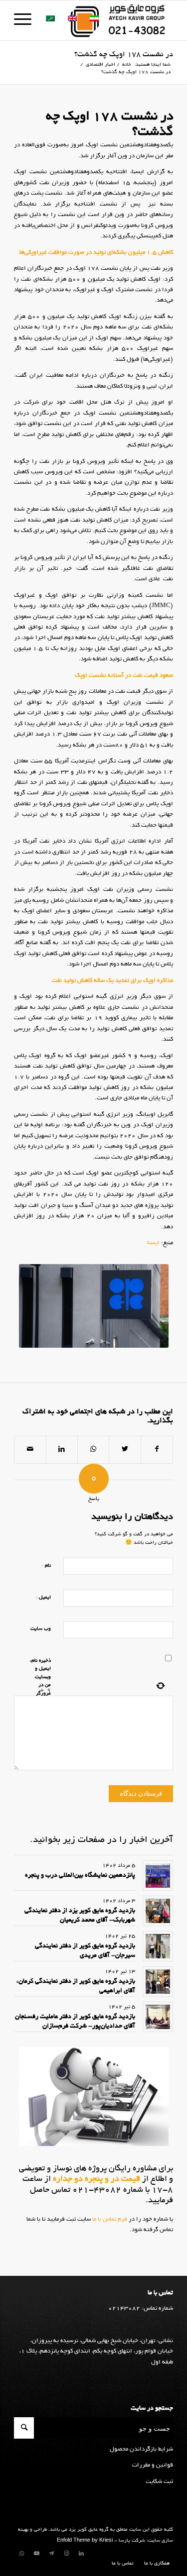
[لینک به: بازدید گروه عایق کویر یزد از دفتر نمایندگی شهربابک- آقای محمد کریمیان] (158, 1911)
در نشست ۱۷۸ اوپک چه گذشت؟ (124, 55)
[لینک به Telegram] (51, 2554)
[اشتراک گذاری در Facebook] (157, 1450)
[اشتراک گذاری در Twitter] (125, 1450)
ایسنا (153, 1243)
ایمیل (43, 1597)
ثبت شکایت (159, 2482)
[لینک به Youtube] (36, 2554)
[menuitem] (154, 2564)
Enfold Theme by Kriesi (85, 2541)
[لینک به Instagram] (66, 2554)
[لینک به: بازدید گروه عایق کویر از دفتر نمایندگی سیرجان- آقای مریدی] (158, 1946)
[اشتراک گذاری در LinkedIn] (62, 1450)
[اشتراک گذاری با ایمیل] (30, 1450)
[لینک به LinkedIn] (81, 2554)
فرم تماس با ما (109, 2219)
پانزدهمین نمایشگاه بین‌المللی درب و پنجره (80, 1876)
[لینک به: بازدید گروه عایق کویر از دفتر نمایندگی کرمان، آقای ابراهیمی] (158, 1982)
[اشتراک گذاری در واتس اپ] (93, 1450)
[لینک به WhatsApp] (21, 2554)
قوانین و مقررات (153, 2465)
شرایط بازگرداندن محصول (141, 2449)
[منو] (26, 20)
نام (46, 1565)
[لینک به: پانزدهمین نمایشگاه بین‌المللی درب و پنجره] (158, 1876)
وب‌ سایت (41, 1629)
